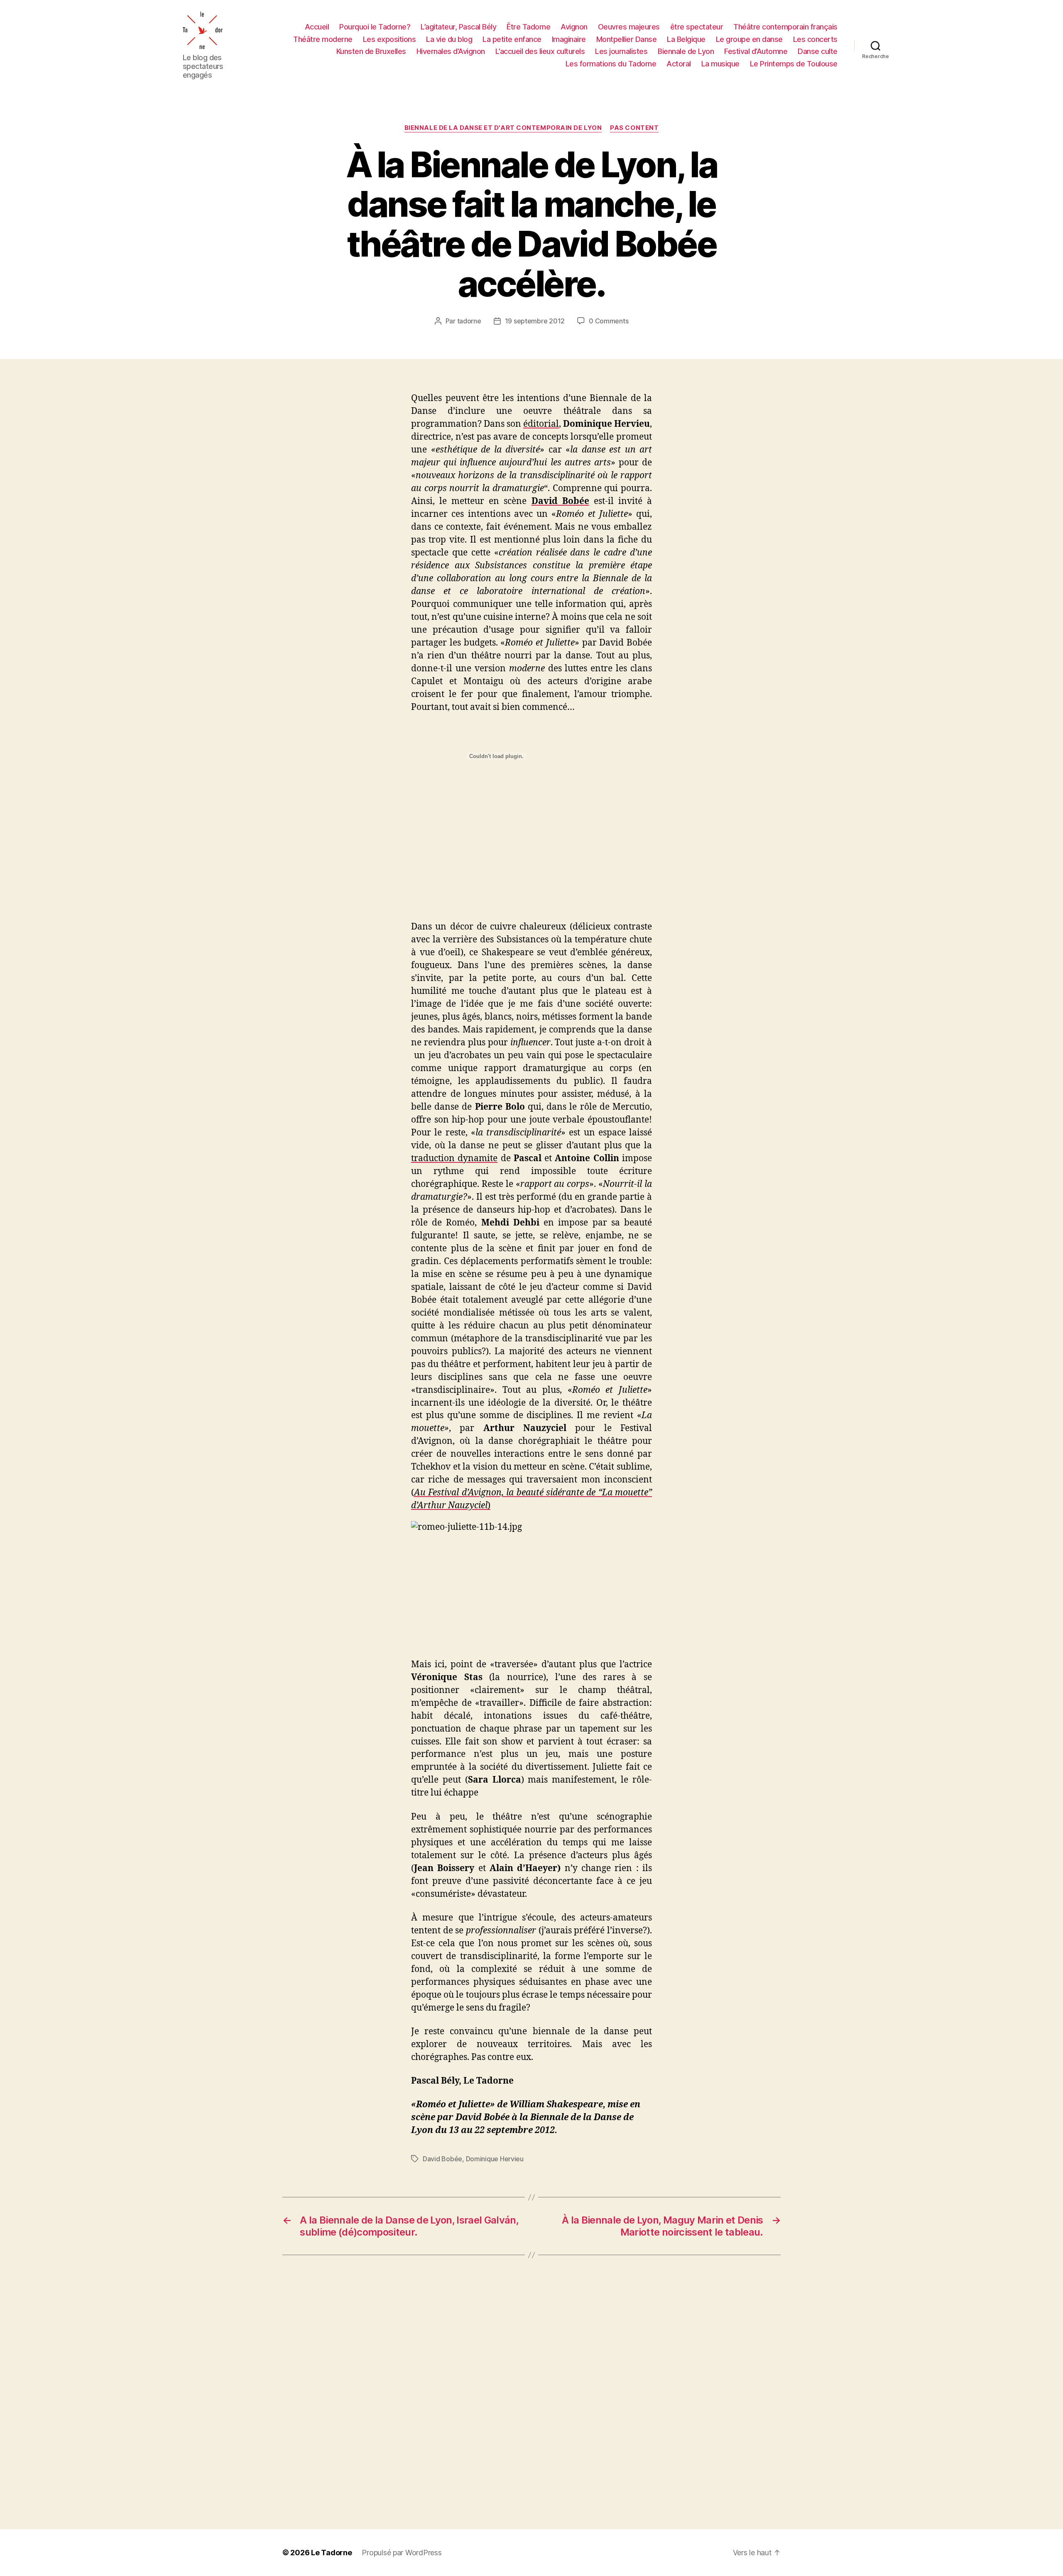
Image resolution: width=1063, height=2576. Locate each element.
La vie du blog (449, 39)
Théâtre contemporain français (785, 27)
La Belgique (686, 39)
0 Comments (609, 321)
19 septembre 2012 (535, 321)
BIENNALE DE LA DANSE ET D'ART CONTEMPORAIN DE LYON (503, 128)
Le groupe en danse (749, 39)
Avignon (574, 27)
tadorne (469, 321)
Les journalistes (621, 51)
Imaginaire (569, 39)
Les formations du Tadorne (611, 64)
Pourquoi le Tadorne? (375, 27)
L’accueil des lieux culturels (540, 51)
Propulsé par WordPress (402, 2553)
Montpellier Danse (627, 39)
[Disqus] (531, 2392)
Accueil (317, 27)
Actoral (679, 64)
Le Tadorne (331, 2553)
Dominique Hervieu (495, 2159)
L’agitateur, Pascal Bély (458, 27)
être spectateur (697, 27)
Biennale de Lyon (686, 51)
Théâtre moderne (323, 39)
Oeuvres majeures (629, 27)
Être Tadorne (528, 27)
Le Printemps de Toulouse (794, 64)
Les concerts (815, 39)
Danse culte (818, 51)
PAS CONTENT (634, 128)
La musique (720, 64)
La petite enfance (512, 39)
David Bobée (442, 2159)
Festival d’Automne (756, 51)
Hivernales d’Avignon (451, 51)
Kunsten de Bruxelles (371, 51)
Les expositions (389, 39)
